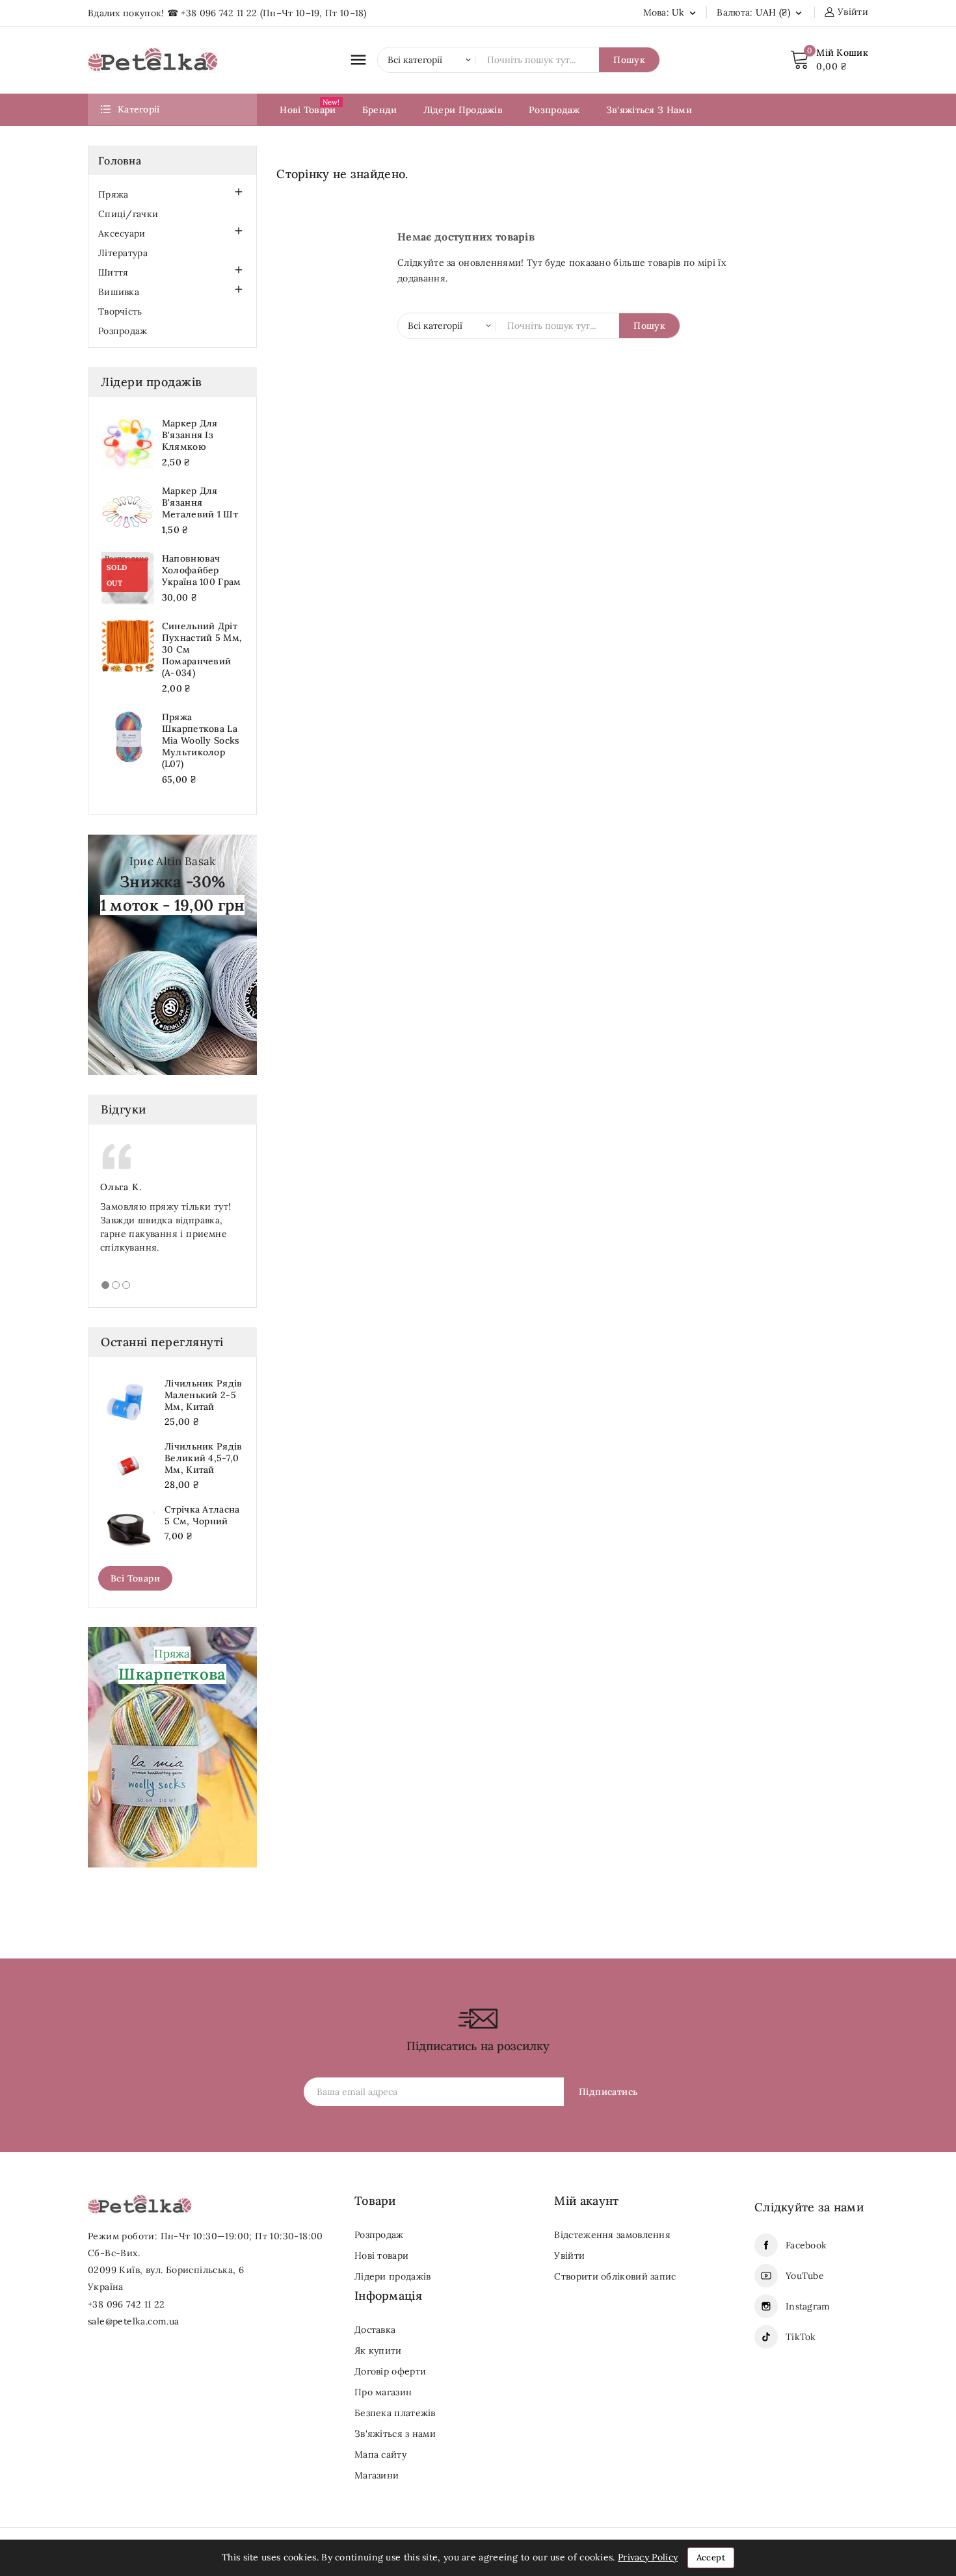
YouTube (805, 2276)
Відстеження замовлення (612, 2235)
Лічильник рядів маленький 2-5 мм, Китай (204, 1395)
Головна (120, 161)
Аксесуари (122, 233)
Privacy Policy (648, 2557)
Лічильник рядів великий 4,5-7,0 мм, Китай (204, 1458)
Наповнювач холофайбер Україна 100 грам (202, 570)
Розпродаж (123, 331)
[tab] (105, 1285)
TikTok (801, 2337)
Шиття (113, 272)
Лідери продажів (393, 2276)
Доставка (375, 2330)
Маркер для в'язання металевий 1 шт (200, 502)
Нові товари (381, 2256)
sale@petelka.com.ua (134, 2321)
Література (123, 253)
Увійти (569, 2256)
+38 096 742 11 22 (219, 13)
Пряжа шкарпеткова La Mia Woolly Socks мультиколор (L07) (201, 740)
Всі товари (135, 1578)
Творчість (120, 311)
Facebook (806, 2245)
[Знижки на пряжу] (172, 954)
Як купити (378, 2350)
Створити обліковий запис (615, 2276)
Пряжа (113, 194)
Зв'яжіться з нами (395, 2434)
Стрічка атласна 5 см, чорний (202, 1515)
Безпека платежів (395, 2413)
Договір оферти (390, 2371)
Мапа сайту (380, 2454)
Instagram (808, 2306)
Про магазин (383, 2392)
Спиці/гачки (128, 214)
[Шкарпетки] (172, 1747)
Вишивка (119, 292)
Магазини (377, 2475)
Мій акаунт (586, 2201)
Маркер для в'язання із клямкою (190, 435)
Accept (711, 2557)
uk (685, 12)
